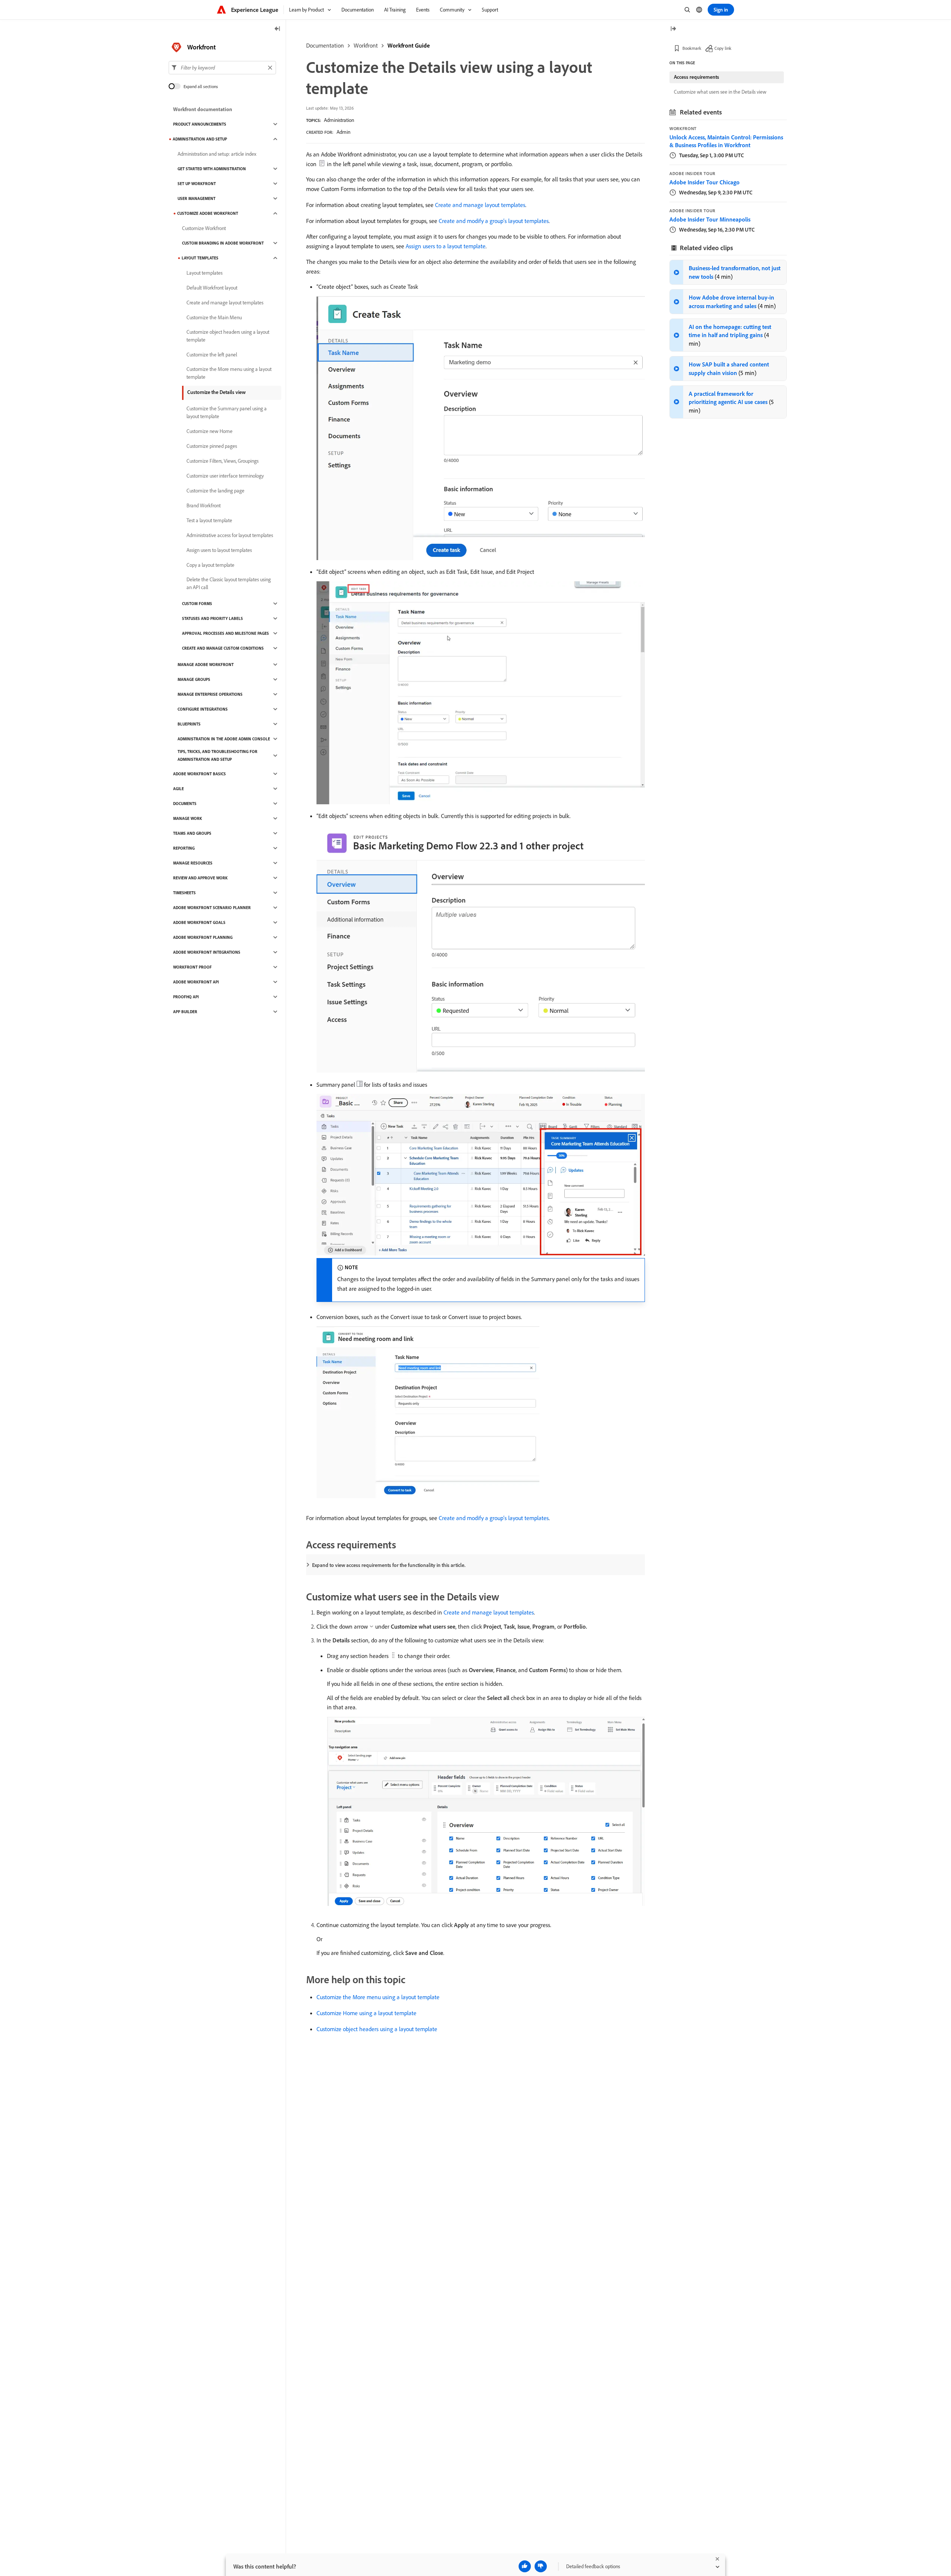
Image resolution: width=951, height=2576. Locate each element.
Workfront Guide (409, 45)
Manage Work (188, 818)
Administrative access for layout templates (230, 535)
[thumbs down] (541, 2566)
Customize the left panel (212, 355)
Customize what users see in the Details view (720, 92)
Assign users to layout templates (219, 550)
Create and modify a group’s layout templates (494, 221)
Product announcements (200, 124)
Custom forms (197, 604)
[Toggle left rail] (277, 29)
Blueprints (189, 724)
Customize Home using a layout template (366, 2013)
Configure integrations (203, 709)
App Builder (185, 1012)
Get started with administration (212, 169)
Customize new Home (210, 431)
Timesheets (184, 893)
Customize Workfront (204, 228)
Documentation (325, 45)
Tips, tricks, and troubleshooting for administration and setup (218, 755)
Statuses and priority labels (212, 618)
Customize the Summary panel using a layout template (227, 412)
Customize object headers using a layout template (377, 2029)
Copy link (723, 48)
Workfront (366, 45)
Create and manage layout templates (480, 205)
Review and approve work (200, 878)
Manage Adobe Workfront (206, 665)
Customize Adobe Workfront (208, 213)
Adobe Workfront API (196, 982)
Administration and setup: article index (217, 154)
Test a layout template (209, 520)
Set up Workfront (197, 184)
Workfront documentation (203, 109)
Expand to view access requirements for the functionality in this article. (389, 1565)
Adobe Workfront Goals (199, 922)
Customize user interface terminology (225, 476)
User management (197, 198)
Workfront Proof (192, 967)
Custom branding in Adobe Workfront (223, 243)
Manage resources (193, 863)
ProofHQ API (186, 997)
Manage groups (194, 679)
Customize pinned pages (212, 446)
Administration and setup (200, 139)
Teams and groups (192, 833)
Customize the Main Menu (214, 317)
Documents (185, 804)
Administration (339, 120)
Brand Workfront (204, 505)
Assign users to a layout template (446, 246)
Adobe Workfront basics (199, 774)
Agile (178, 789)
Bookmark (692, 48)
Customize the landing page (215, 491)
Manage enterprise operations (210, 694)
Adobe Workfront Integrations (207, 952)
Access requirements (697, 77)
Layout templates (200, 258)
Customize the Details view (216, 392)
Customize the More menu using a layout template (378, 1997)
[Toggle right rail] (673, 29)
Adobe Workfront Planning (203, 937)
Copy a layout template (210, 565)
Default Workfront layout (212, 288)
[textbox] (222, 68)
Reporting (184, 848)
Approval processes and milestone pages (225, 633)
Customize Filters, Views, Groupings (223, 461)
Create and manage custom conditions (223, 648)
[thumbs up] (525, 2566)
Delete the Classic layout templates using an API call (229, 583)
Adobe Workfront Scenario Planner (212, 908)
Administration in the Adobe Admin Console (224, 739)
